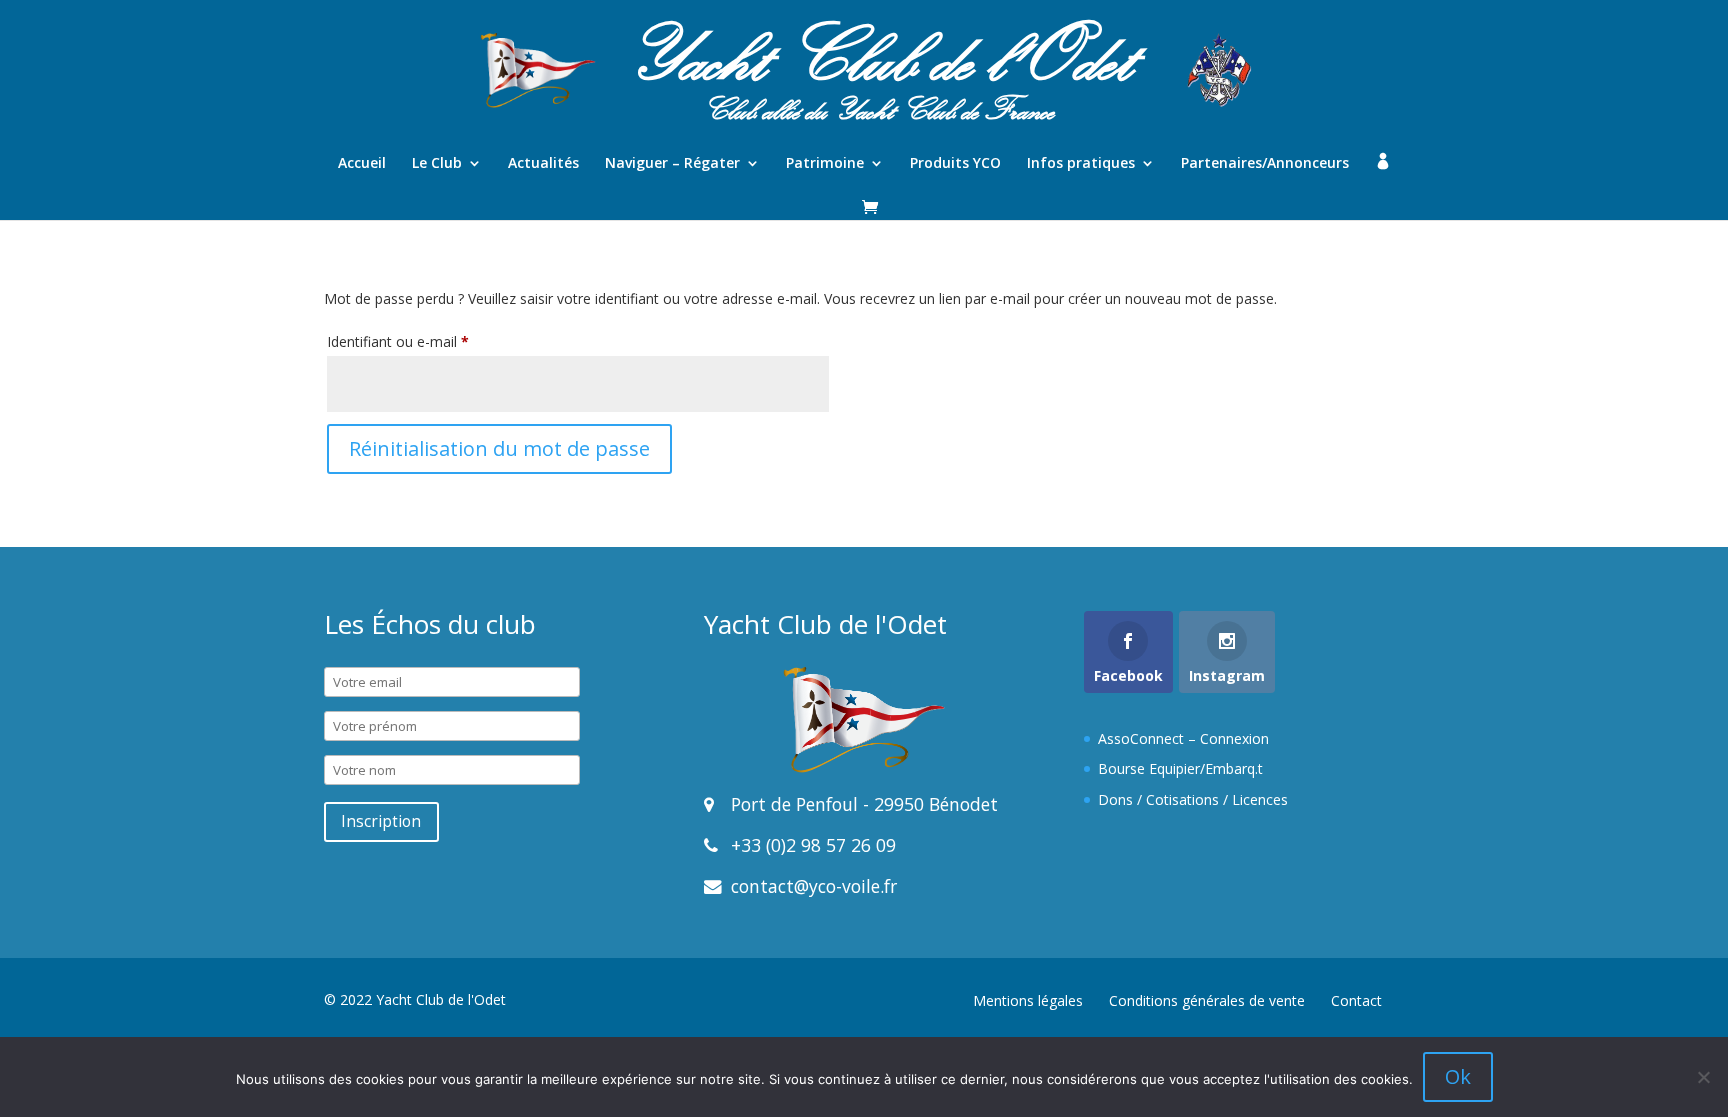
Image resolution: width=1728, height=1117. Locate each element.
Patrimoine (825, 164)
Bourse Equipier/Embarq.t (1180, 768)
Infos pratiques (1081, 164)
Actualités (543, 164)
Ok (1458, 1076)
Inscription (381, 821)
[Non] (1703, 1077)
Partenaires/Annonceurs (1265, 164)
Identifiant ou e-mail (433, 341)
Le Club (437, 164)
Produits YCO (955, 164)
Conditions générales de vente (1207, 1000)
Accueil (362, 164)
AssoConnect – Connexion (1183, 738)
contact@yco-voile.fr (811, 886)
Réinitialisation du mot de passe (499, 448)
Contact (1356, 1000)
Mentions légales (1028, 1000)
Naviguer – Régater (672, 164)
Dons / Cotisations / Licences (1193, 799)
